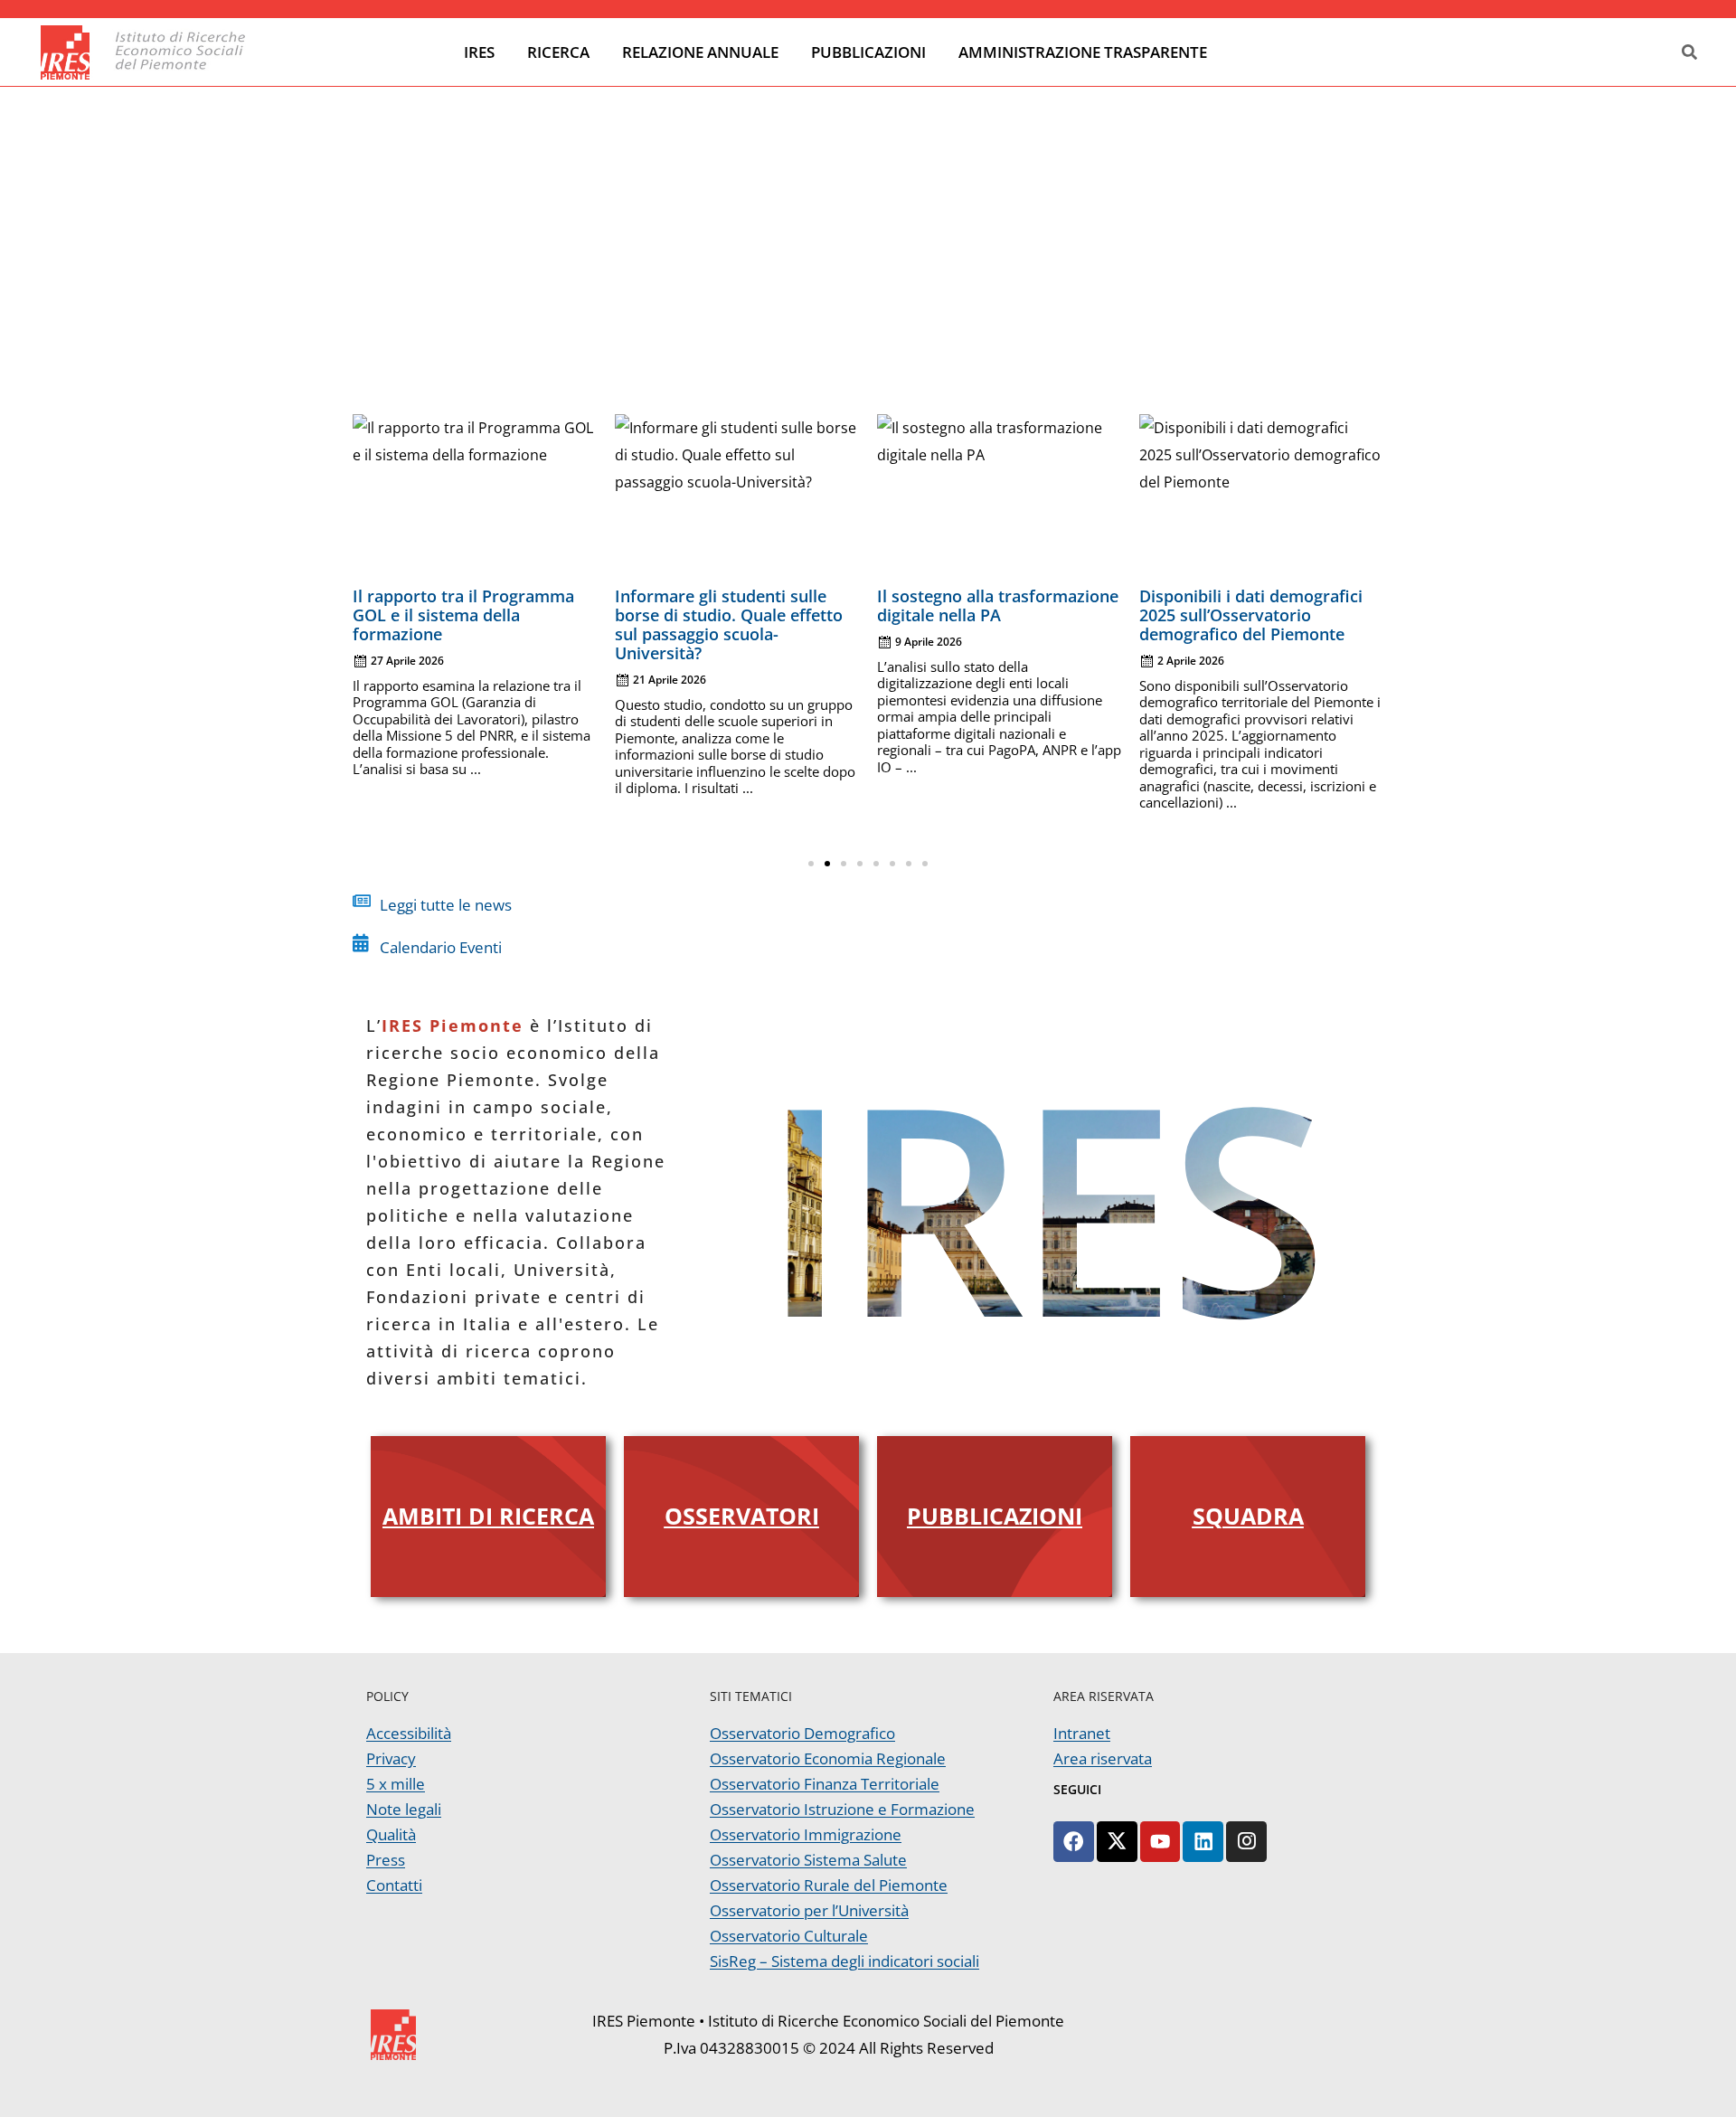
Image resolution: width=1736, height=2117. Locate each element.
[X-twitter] (1117, 1842)
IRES (479, 52)
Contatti (394, 1885)
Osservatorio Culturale (789, 1936)
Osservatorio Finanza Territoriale (825, 1784)
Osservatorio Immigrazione (806, 1834)
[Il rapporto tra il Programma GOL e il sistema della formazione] (475, 496)
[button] (811, 864)
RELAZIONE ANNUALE (700, 52)
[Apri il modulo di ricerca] (1689, 53)
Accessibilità (409, 1733)
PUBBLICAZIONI (868, 52)
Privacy (391, 1758)
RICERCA (558, 52)
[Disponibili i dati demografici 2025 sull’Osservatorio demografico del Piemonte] (1261, 496)
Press (386, 1860)
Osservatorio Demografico (802, 1733)
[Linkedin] (1203, 1842)
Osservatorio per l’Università (809, 1910)
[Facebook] (1074, 1842)
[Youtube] (1160, 1842)
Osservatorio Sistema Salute (808, 1860)
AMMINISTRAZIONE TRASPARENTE (1083, 52)
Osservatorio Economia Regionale (828, 1758)
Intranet (1082, 1733)
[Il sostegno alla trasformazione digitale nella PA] (999, 496)
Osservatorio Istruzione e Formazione (842, 1809)
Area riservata (1103, 1758)
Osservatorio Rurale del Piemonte (829, 1885)
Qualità (391, 1834)
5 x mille (396, 1784)
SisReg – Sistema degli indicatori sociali (844, 1961)
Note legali (404, 1809)
